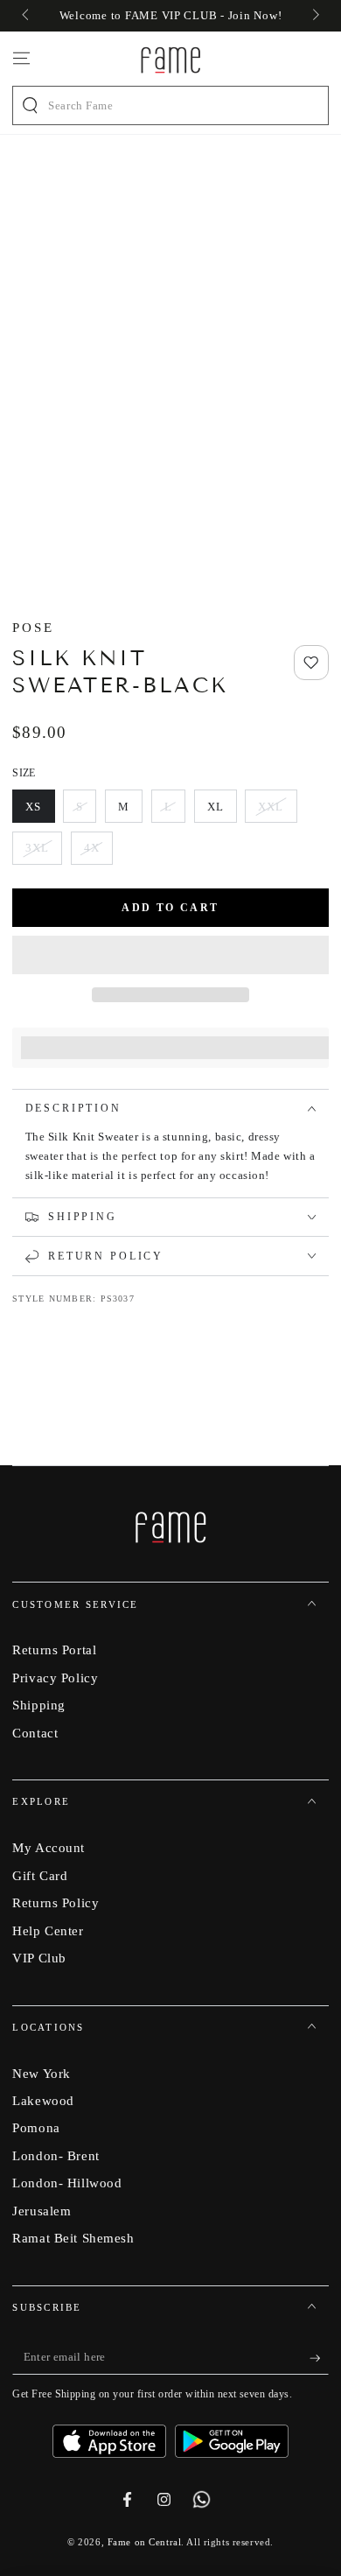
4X (98, 853)
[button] (170, 955)
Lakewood (43, 2100)
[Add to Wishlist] (311, 663)
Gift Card (40, 1875)
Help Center (48, 1930)
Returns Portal (54, 1649)
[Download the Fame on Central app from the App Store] (114, 2435)
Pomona (36, 2127)
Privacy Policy (55, 1678)
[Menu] (21, 59)
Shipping (39, 1705)
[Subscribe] (319, 2358)
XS (40, 811)
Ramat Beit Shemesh (73, 2238)
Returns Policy (56, 1902)
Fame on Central (145, 2542)
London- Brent (56, 2155)
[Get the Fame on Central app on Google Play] (232, 2435)
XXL (277, 811)
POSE (33, 627)
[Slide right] (314, 16)
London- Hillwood (67, 2183)
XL (222, 811)
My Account (49, 1847)
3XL (44, 853)
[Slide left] (26, 16)
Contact (35, 1733)
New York (42, 2073)
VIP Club (39, 1958)
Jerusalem (42, 2211)
